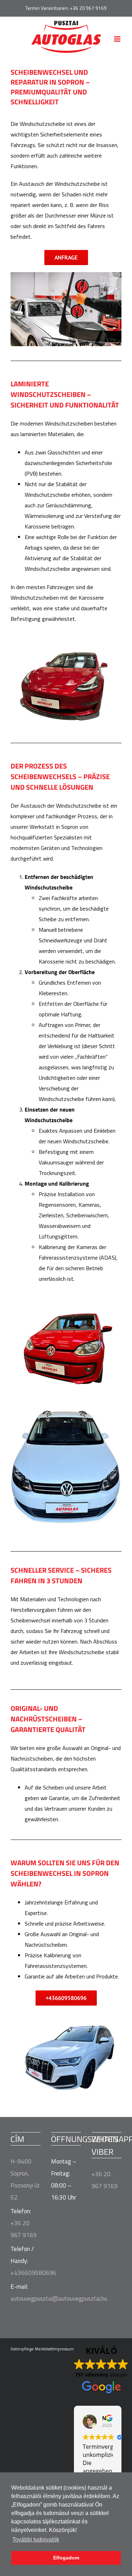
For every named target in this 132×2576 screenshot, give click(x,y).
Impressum (63, 2349)
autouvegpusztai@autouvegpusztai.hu (59, 2299)
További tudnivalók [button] (36, 2540)
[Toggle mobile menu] (118, 39)
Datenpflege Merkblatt (32, 2349)
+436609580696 (33, 2273)
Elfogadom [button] (66, 2558)
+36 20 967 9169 (88, 8)
